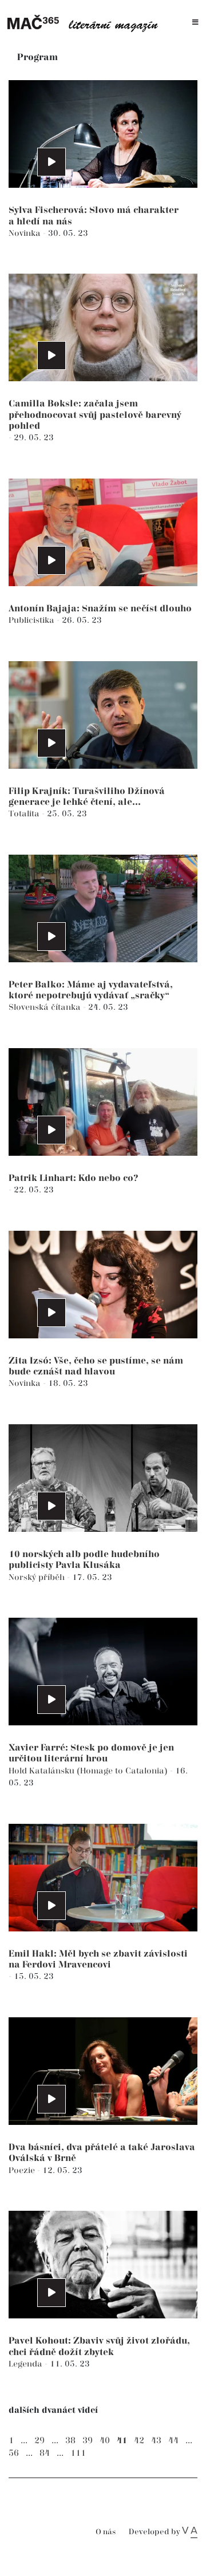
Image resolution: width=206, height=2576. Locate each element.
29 (39, 2441)
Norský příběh (38, 1577)
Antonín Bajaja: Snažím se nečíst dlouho (100, 609)
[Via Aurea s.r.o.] (190, 2532)
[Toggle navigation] (195, 23)
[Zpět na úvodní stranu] (86, 22)
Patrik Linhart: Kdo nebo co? (74, 1178)
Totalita (25, 814)
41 (122, 2441)
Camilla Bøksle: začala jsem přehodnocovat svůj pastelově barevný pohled (95, 415)
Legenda (27, 2364)
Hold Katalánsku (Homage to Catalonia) (89, 1771)
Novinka (26, 233)
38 (70, 2441)
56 (14, 2453)
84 (45, 2453)
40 (105, 2441)
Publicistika (33, 620)
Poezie (23, 2170)
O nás (106, 2532)
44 (173, 2441)
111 (78, 2453)
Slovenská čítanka (46, 1007)
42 (139, 2441)
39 (88, 2441)
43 (156, 2441)
